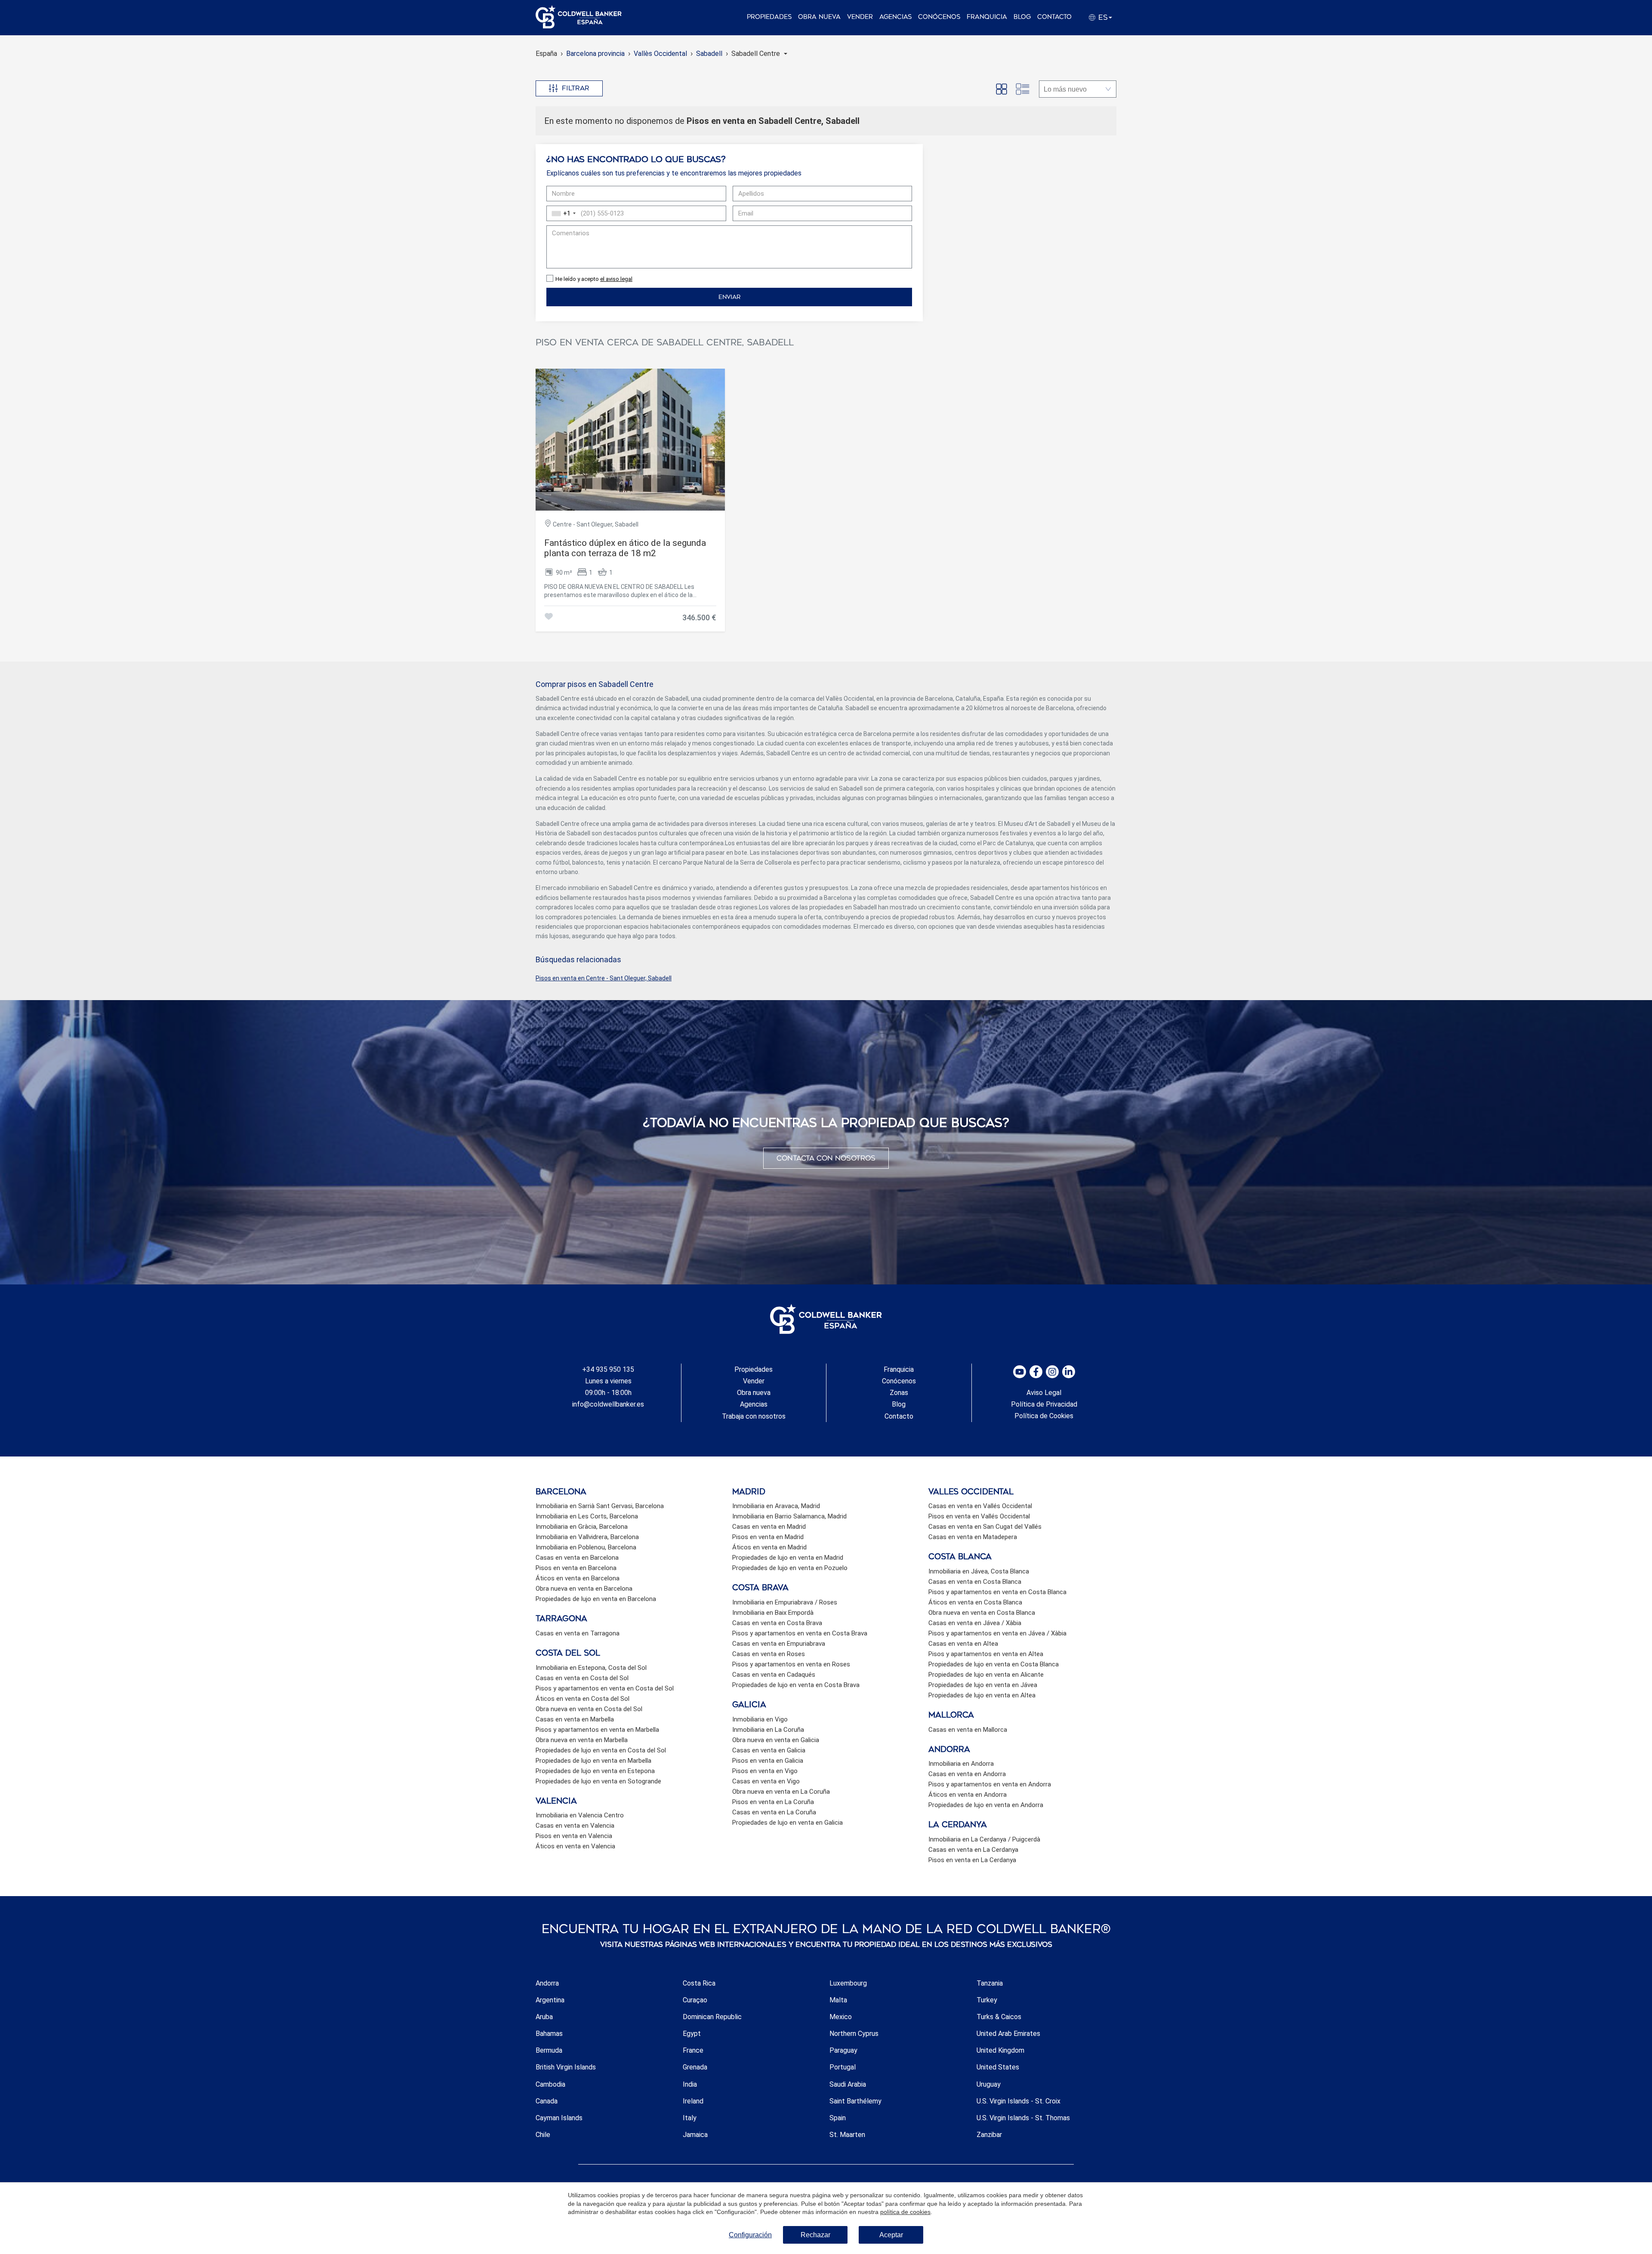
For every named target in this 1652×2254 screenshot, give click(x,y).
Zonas (899, 1393)
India (690, 2084)
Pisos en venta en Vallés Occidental (979, 1516)
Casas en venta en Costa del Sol (582, 1678)
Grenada (695, 2067)
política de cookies (905, 2212)
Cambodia (550, 2084)
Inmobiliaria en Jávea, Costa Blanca (979, 1571)
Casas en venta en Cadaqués (774, 1675)
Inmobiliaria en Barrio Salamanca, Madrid (789, 1516)
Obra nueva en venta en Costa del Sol (589, 1709)
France (693, 2050)
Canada (547, 2101)
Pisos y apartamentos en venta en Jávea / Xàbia (997, 1633)
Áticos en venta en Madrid (769, 1547)
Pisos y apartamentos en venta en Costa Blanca (997, 1592)
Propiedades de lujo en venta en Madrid (788, 1558)
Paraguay (843, 2050)
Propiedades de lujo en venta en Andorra (986, 1805)
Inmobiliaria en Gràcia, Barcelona (582, 1527)
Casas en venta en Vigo (766, 1781)
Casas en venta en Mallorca (968, 1730)
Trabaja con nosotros (754, 1416)
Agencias (895, 17)
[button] (759, 54)
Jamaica (695, 2135)
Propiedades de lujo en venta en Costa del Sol (601, 1750)
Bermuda (549, 2050)
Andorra (547, 1983)
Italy (690, 2118)
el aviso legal (616, 279)
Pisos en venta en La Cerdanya (972, 1860)
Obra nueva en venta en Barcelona (584, 1589)
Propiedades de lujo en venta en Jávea (983, 1685)
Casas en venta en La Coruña (774, 1812)
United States (998, 2067)
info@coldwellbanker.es (608, 1404)
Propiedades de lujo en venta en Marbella (593, 1761)
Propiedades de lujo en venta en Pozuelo (790, 1568)
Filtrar (576, 88)
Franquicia (987, 17)
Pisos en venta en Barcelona (576, 1568)
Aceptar (891, 2235)
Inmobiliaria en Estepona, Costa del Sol (591, 1668)
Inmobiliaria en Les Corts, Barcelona (587, 1516)
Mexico (841, 2017)
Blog (1022, 17)
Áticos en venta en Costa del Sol (583, 1699)
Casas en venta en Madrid (769, 1527)
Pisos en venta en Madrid (768, 1537)
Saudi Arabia (848, 2084)
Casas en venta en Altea (963, 1644)
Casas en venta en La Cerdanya (973, 1850)
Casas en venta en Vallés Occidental (980, 1506)
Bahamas (549, 2034)
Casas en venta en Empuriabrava (779, 1644)
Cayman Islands (559, 2118)
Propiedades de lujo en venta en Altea (982, 1695)
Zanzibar (989, 2135)
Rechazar (815, 2235)
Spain (838, 2118)
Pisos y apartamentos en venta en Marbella (597, 1730)
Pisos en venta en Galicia (768, 1761)
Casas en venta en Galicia (769, 1750)
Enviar (729, 297)
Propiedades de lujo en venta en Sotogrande (598, 1781)
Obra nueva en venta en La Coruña (781, 1792)
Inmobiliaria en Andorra (961, 1764)
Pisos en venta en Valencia (574, 1836)
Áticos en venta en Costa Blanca (975, 1602)
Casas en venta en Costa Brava (777, 1623)
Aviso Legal (1044, 1393)
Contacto (1054, 17)
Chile (543, 2135)
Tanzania (990, 1983)
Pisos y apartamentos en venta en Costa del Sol (605, 1688)
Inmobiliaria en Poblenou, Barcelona (586, 1547)
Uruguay (989, 2084)
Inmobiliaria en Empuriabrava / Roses (785, 1602)
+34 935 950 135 (608, 1369)
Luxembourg (848, 1983)
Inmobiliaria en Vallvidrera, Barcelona (587, 1537)
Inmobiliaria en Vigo (760, 1719)
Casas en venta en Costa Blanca (975, 1582)
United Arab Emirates (1008, 2034)
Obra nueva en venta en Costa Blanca (982, 1613)
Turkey (987, 2000)
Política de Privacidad (1044, 1404)
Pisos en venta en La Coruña (773, 1802)
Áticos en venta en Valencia (575, 1846)
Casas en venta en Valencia (575, 1826)
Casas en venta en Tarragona (578, 1633)
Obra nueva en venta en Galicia (776, 1740)
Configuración (750, 2235)
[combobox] (562, 213)
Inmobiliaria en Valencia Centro (580, 1815)
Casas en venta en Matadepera (973, 1537)
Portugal (843, 2067)
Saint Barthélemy (855, 2101)
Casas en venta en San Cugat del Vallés (985, 1527)
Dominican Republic (712, 2017)
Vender (860, 17)
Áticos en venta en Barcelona (578, 1578)
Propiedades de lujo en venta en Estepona (595, 1771)
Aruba (544, 2017)
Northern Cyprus (854, 2034)
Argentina (550, 2000)
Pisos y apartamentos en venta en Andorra (990, 1784)
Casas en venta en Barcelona (577, 1558)
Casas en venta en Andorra (967, 1774)
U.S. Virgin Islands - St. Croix (1019, 2101)
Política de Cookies (1044, 1416)
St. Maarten (847, 2135)
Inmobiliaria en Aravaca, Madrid (776, 1506)
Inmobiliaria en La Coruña (768, 1730)
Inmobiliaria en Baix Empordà (773, 1613)
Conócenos (939, 17)
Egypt (692, 2034)
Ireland (693, 2101)
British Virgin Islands (566, 2067)
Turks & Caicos (999, 2017)
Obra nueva (819, 17)
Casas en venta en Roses (769, 1654)
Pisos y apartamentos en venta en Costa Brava (800, 1633)
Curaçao (695, 2000)
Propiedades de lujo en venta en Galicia (787, 1823)
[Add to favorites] (549, 618)
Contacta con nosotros (826, 1158)
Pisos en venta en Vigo (765, 1771)
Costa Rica (699, 1983)
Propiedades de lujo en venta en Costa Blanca (994, 1664)
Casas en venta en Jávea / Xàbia (975, 1623)
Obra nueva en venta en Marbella (582, 1740)
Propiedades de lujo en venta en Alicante (986, 1675)
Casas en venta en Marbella (575, 1719)
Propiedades (769, 17)
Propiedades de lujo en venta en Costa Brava (796, 1685)
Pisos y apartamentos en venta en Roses (791, 1664)
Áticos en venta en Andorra (968, 1795)
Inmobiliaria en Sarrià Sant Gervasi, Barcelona (600, 1506)
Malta (838, 2000)
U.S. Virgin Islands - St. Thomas (1023, 2118)
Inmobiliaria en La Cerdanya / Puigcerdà (984, 1839)
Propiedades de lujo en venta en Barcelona (596, 1599)
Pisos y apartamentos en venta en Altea (986, 1654)
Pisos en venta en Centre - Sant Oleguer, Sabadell (604, 978)
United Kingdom (1000, 2050)
